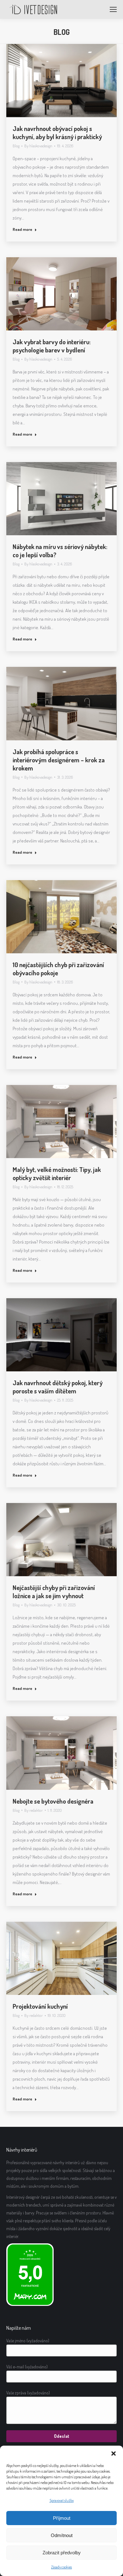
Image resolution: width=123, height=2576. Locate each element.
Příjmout (62, 2518)
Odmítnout (62, 2535)
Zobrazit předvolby (62, 2553)
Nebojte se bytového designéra (53, 1801)
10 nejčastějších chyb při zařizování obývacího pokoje (58, 969)
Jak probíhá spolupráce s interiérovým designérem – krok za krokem (59, 760)
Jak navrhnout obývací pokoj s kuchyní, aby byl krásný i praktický (57, 133)
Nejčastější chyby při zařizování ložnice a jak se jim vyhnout (54, 1592)
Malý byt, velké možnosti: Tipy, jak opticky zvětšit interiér (57, 1174)
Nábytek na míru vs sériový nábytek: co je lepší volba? (60, 551)
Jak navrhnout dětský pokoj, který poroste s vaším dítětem (58, 1387)
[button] (114, 2453)
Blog (16, 146)
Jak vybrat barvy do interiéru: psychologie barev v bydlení (52, 346)
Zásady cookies (61, 2567)
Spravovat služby (62, 2500)
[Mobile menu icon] (113, 9)
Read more (22, 229)
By (38, 146)
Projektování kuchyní (40, 2006)
